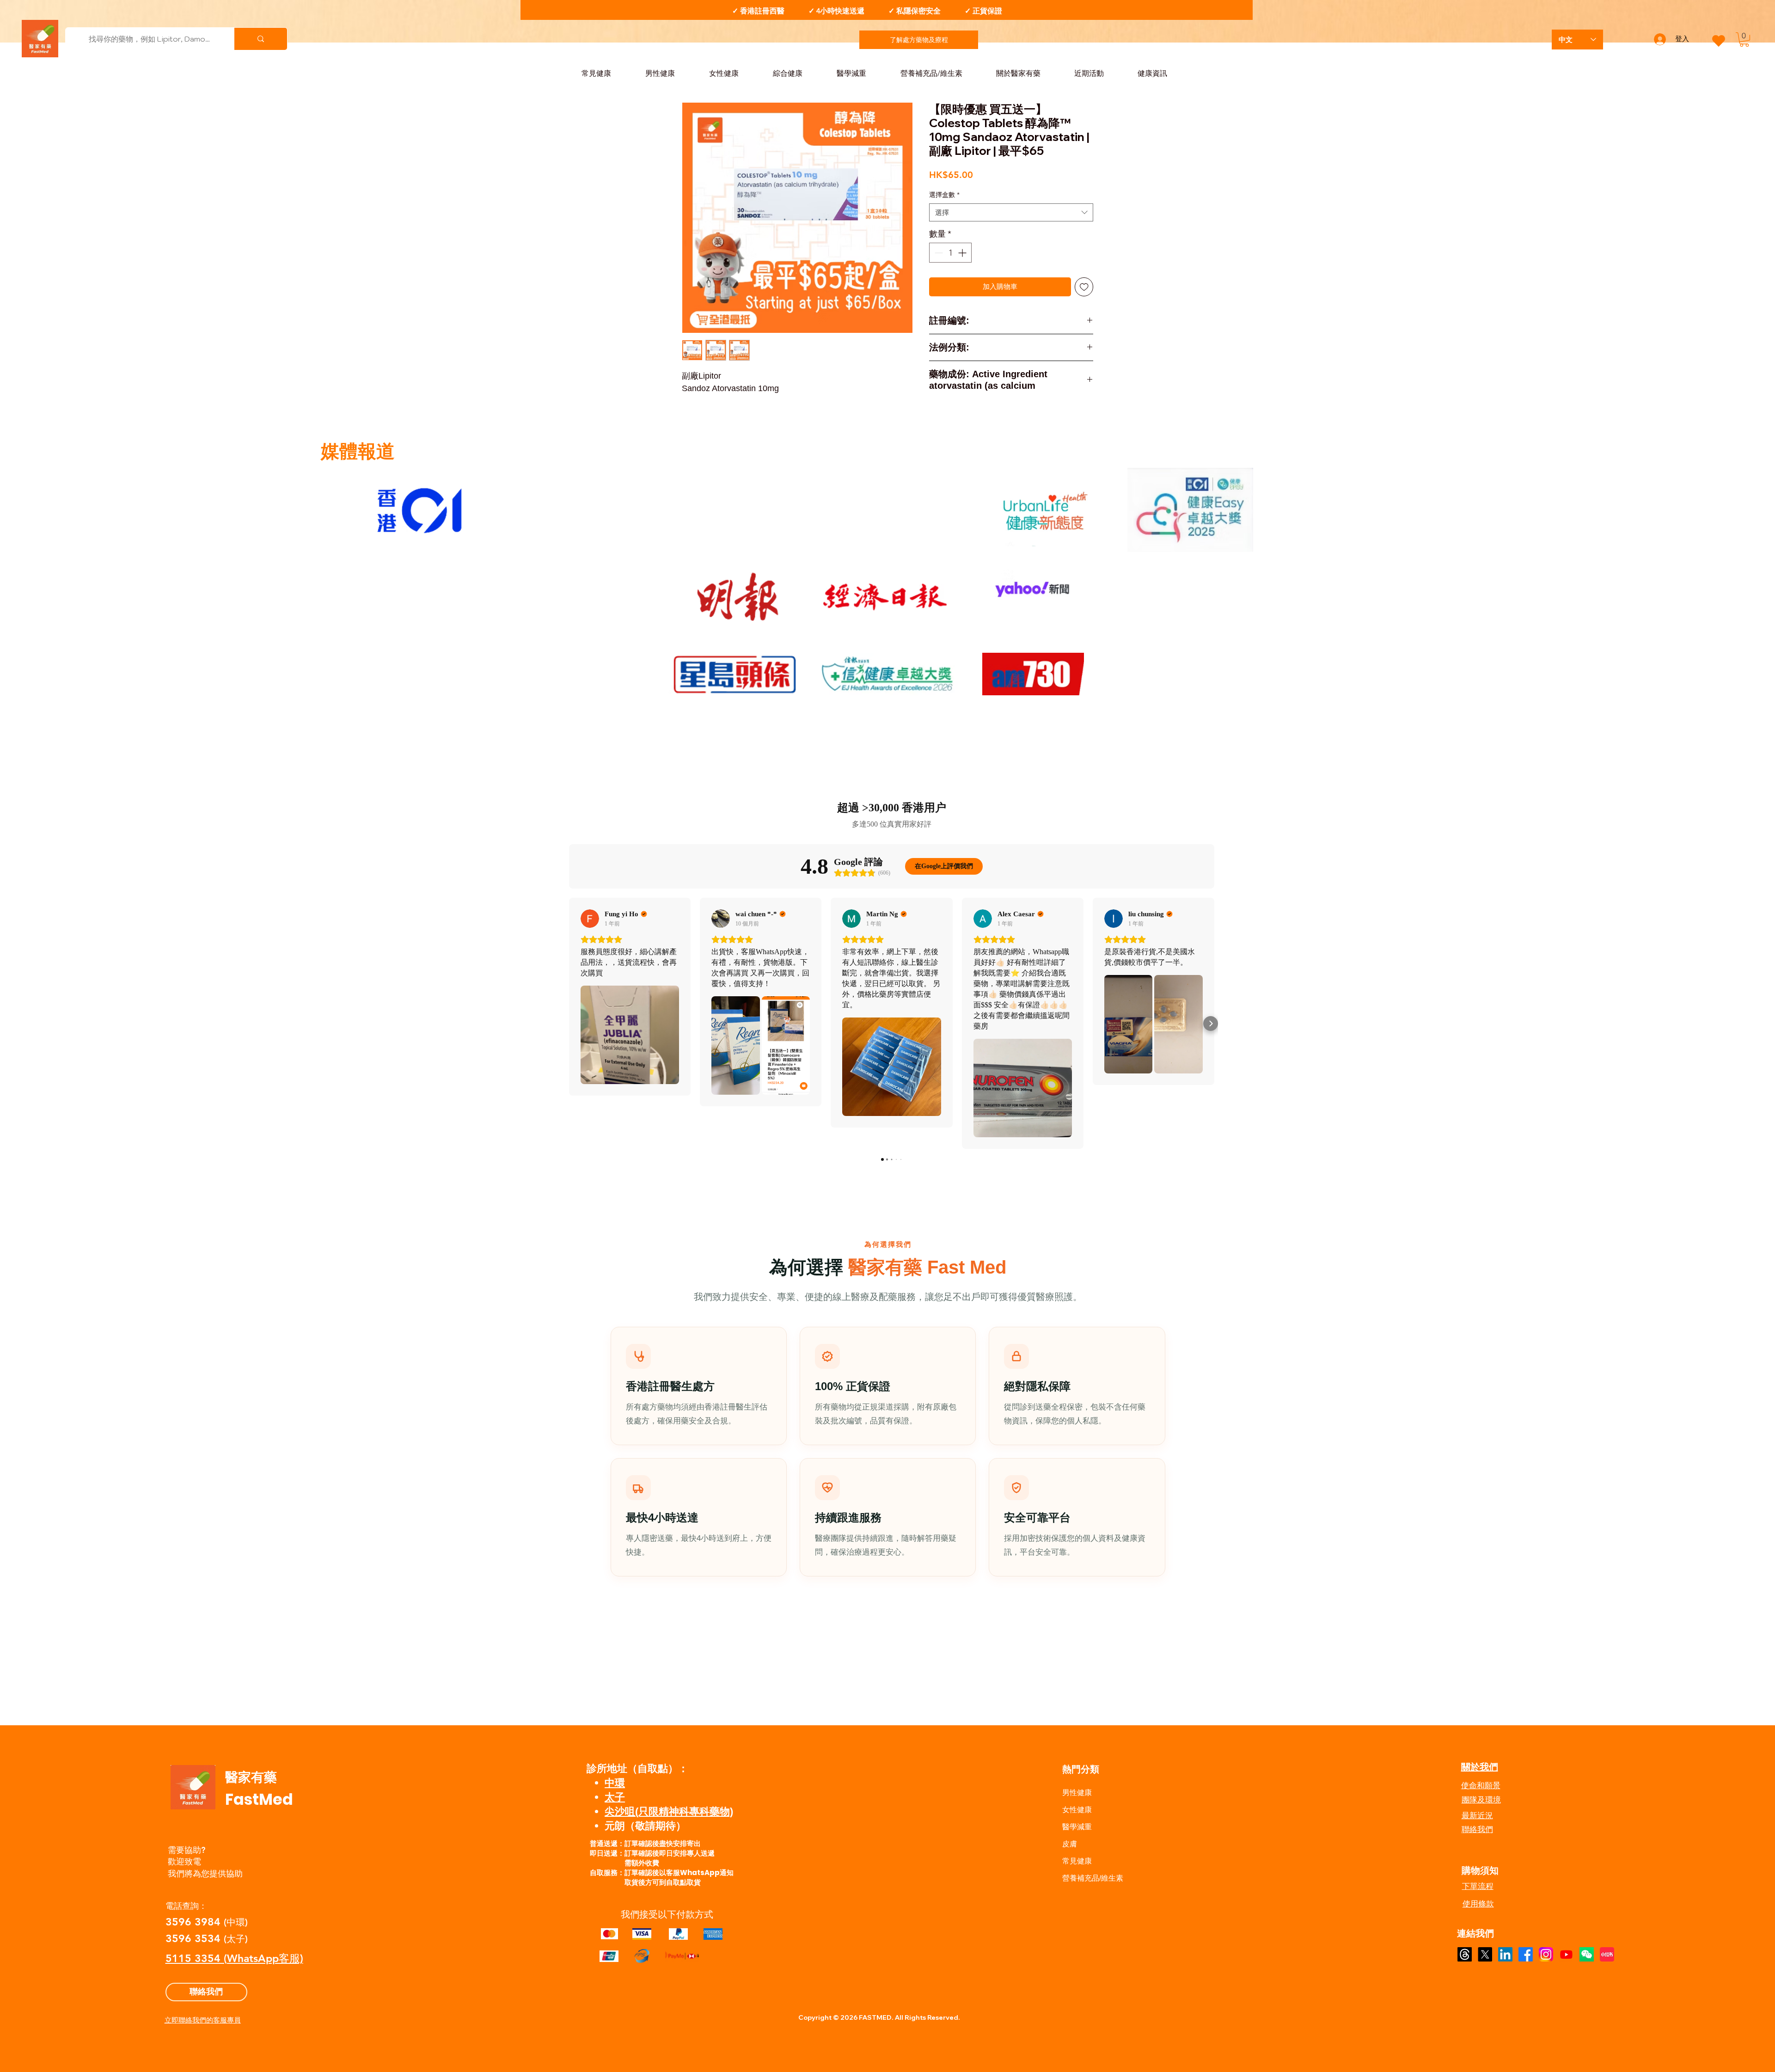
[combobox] (1011, 212)
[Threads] (1465, 1954)
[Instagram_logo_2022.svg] (1546, 1954)
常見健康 (1077, 1861)
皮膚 (1070, 1844)
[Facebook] (1526, 1954)
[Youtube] (1566, 1954)
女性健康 (1077, 1810)
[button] (1744, 40)
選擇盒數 (944, 195)
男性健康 (1077, 1793)
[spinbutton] (950, 253)
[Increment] (963, 253)
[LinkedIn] (1505, 1954)
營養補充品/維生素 (1093, 1878)
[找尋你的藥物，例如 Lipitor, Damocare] (260, 39)
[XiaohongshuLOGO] (1607, 1954)
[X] (1485, 1954)
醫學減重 (1077, 1827)
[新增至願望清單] (1084, 287)
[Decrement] (938, 253)
